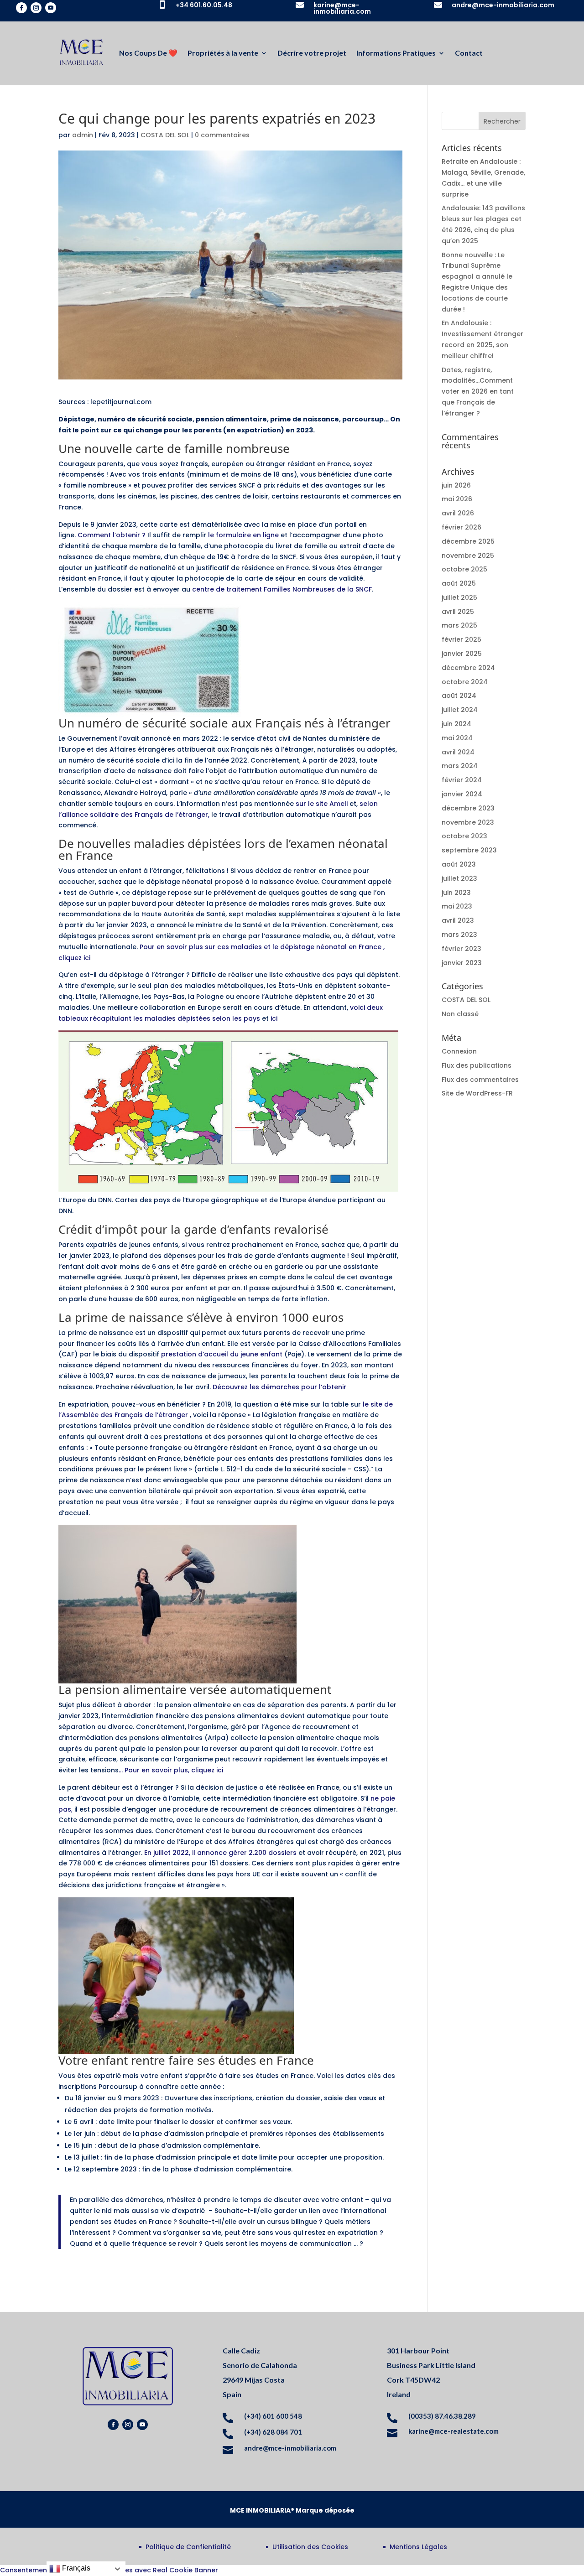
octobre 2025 (464, 569)
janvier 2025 (462, 654)
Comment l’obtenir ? (112, 535)
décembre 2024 (468, 668)
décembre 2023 (468, 808)
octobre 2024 (465, 682)
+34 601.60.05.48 (204, 5)
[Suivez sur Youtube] (51, 8)
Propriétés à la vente (223, 53)
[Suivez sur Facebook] (21, 8)
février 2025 (461, 639)
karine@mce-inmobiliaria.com (342, 8)
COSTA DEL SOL (165, 135)
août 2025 (459, 583)
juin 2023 (456, 893)
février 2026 (461, 527)
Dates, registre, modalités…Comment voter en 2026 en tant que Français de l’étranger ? (478, 392)
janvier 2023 (462, 963)
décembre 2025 (468, 541)
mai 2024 (457, 738)
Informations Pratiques (396, 53)
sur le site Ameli (321, 804)
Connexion (459, 1051)
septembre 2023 (469, 850)
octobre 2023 (464, 836)
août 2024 (459, 696)
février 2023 (461, 949)
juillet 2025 (459, 597)
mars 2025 (459, 625)
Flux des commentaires (480, 1080)
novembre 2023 (468, 822)
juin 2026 (456, 485)
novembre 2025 (468, 556)
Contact (469, 53)
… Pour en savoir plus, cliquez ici (171, 1770)
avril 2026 (458, 513)
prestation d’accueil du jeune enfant (222, 1354)
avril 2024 (458, 752)
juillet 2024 (460, 710)
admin (83, 135)
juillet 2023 (459, 878)
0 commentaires (222, 135)
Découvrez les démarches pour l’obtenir (279, 1387)
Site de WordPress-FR (477, 1093)
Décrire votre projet (312, 53)
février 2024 (462, 780)
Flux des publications (477, 1065)
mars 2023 (459, 935)
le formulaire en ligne (244, 535)
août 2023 (459, 864)
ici (274, 1018)
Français (75, 2568)
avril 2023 (458, 920)
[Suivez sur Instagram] (36, 8)
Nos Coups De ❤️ (148, 53)
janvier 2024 (462, 794)
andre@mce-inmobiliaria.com (503, 5)
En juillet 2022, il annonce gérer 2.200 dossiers (220, 1853)
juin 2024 (456, 724)
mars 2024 (460, 766)
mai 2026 (457, 499)
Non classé (460, 1014)
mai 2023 (457, 906)
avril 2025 (458, 612)
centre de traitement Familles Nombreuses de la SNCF (282, 589)
